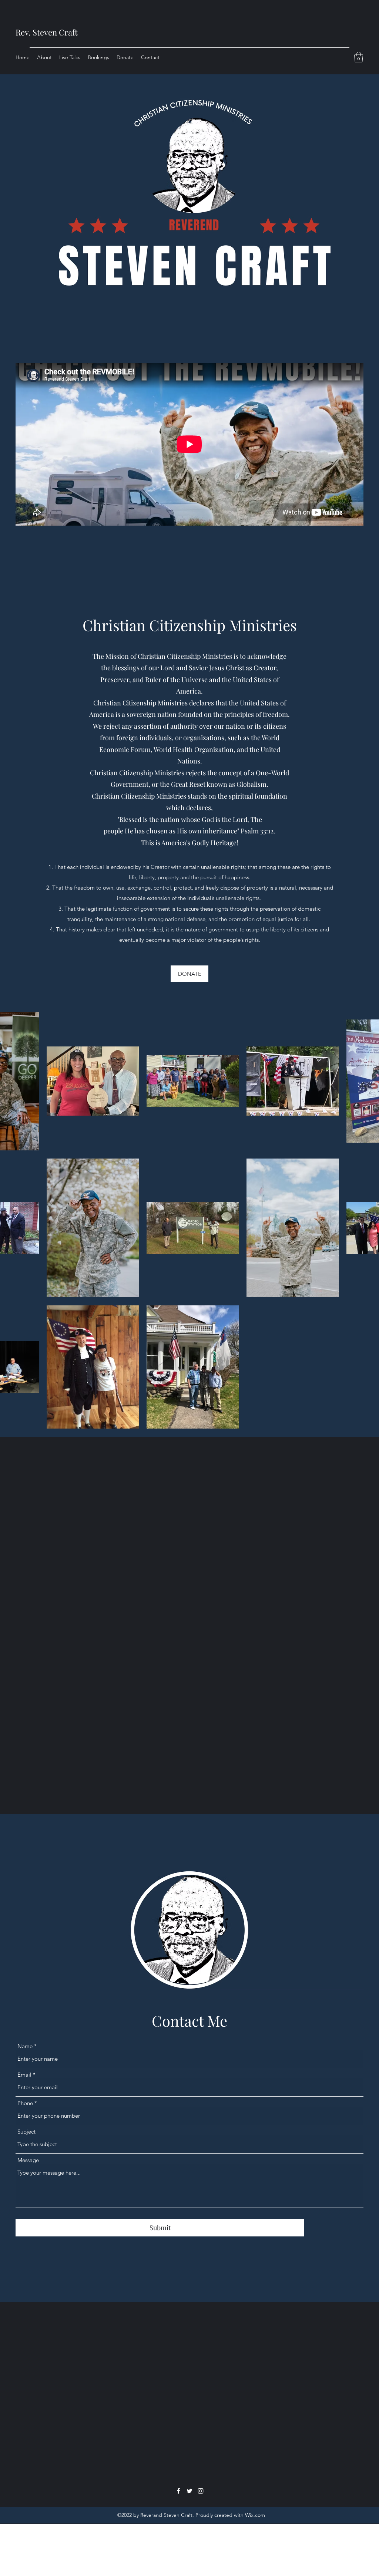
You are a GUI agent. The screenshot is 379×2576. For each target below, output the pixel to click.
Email (24, 2075)
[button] (359, 57)
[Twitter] (189, 2491)
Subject (26, 2132)
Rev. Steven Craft (47, 32)
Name (25, 2046)
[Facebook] (178, 2491)
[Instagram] (201, 2491)
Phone (25, 2103)
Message (28, 2160)
